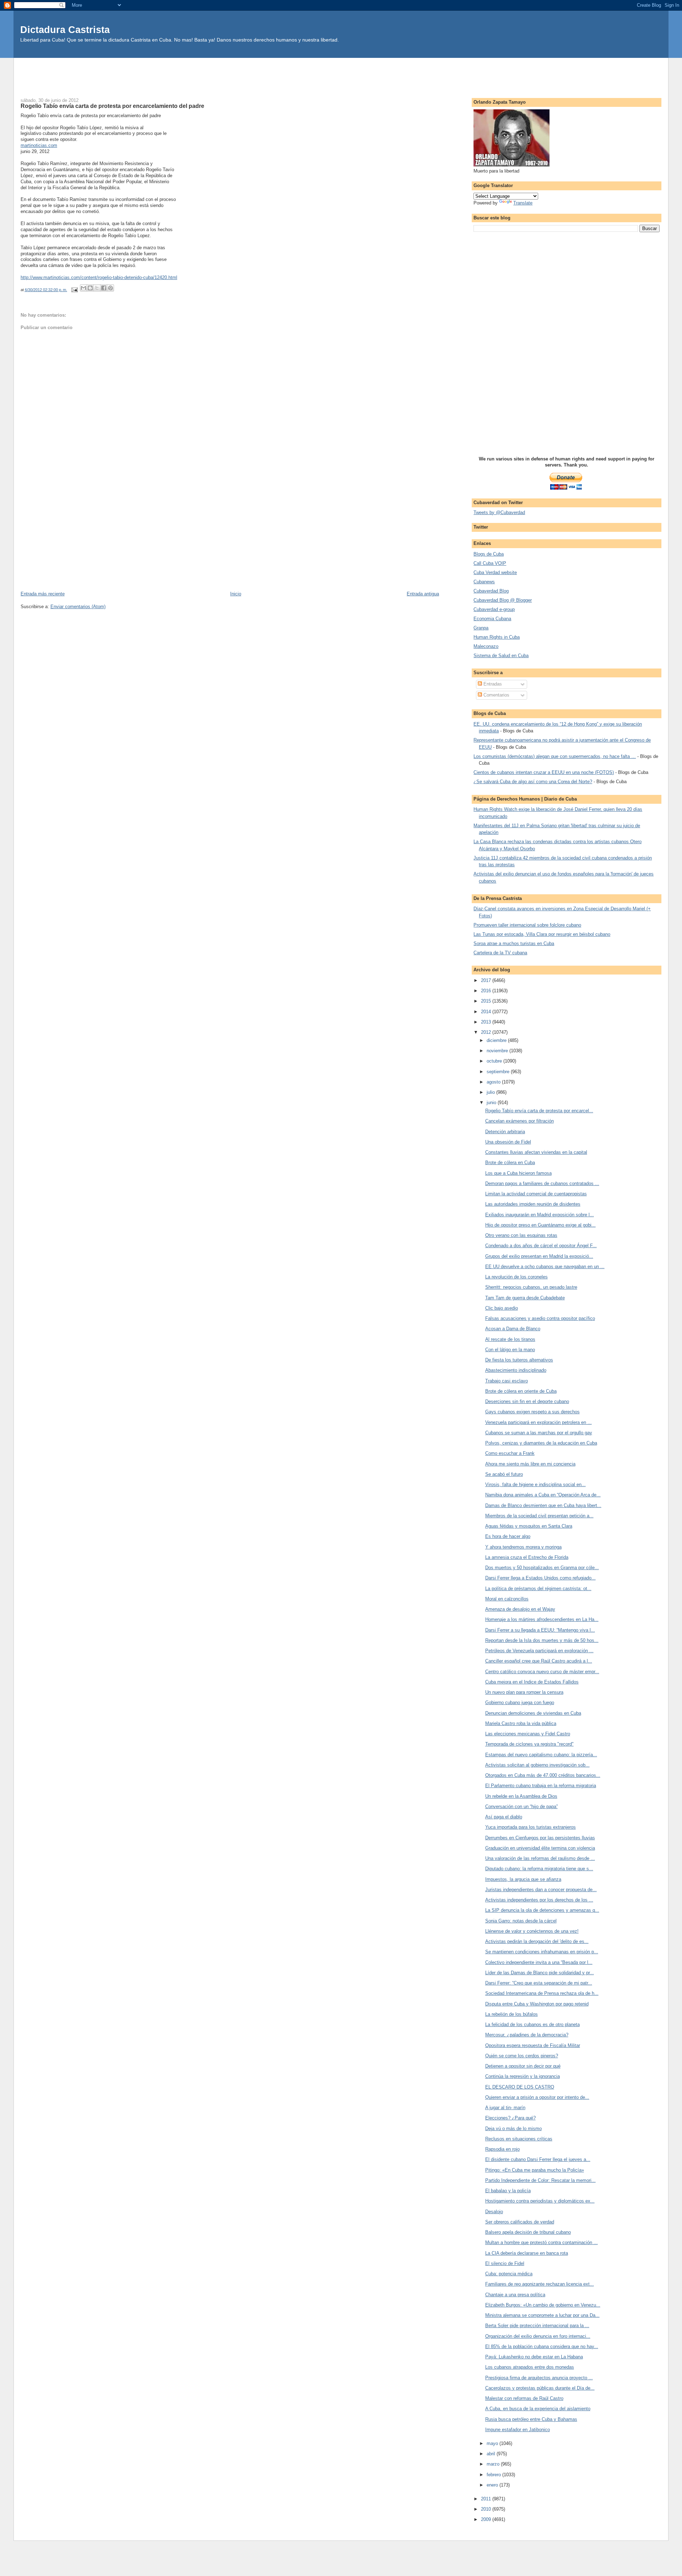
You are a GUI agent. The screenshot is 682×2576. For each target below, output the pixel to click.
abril (492, 2454)
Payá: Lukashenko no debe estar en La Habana (534, 2357)
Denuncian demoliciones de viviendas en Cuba (533, 1713)
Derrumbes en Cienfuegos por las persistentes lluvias (540, 1838)
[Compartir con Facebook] (104, 288)
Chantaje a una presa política (515, 2295)
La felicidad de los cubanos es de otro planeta (532, 2024)
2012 (487, 1032)
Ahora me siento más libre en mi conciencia (530, 1464)
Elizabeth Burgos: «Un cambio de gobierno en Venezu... (543, 2305)
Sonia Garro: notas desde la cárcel (521, 1921)
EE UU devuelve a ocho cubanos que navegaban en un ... (545, 1267)
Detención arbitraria (505, 1132)
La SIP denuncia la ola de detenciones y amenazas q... (542, 1910)
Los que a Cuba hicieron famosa (518, 1173)
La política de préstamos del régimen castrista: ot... (538, 1589)
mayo (493, 2443)
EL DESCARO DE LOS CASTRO (520, 2087)
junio (492, 1103)
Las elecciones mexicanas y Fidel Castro (528, 1734)
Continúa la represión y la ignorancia (523, 2076)
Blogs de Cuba (489, 554)
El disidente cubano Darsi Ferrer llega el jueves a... (538, 2159)
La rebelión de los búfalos (511, 2014)
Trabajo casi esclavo (507, 1381)
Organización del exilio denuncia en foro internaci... (538, 2336)
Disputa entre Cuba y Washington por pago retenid (537, 2004)
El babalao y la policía (508, 2191)
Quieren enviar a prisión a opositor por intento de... (537, 2097)
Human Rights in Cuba (497, 637)
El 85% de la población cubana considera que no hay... (542, 2346)
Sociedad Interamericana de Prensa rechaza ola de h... (542, 1993)
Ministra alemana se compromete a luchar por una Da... (542, 2315)
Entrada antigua (423, 594)
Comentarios (496, 695)
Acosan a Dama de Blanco (513, 1329)
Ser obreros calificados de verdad (520, 2222)
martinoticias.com (39, 145)
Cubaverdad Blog (491, 591)
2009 (487, 2519)
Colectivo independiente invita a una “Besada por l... (539, 1962)
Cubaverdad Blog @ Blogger (503, 600)
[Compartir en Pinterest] (110, 288)
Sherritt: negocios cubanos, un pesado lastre (531, 1287)
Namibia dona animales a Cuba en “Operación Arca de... (543, 1495)
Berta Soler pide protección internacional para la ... (537, 2326)
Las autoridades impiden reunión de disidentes (533, 1204)
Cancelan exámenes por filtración (519, 1121)
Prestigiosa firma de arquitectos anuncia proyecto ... (539, 2378)
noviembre (498, 1051)
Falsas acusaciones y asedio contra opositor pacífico (540, 1318)
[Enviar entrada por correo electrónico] (74, 290)
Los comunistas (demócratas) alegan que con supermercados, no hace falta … (555, 756)
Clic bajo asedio (502, 1308)
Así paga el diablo (504, 1817)
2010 (487, 2509)
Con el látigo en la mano (510, 1350)
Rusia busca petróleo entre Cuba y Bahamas (531, 2419)
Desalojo (494, 2212)
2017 (487, 980)
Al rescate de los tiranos (510, 1339)
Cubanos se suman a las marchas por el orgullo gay (539, 1433)
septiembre (499, 1072)
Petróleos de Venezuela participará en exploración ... (539, 1651)
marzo (494, 2464)
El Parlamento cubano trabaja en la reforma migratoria (541, 1786)
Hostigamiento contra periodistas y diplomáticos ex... (540, 2201)
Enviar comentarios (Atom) (78, 607)
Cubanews (484, 582)
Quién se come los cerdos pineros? (522, 2056)
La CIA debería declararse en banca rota (527, 2253)
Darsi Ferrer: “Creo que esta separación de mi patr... (539, 1983)
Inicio (236, 594)
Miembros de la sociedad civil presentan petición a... (539, 1516)
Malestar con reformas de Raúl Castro (524, 2398)
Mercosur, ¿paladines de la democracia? (527, 2035)
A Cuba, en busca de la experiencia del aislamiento (538, 2409)
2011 (487, 2499)
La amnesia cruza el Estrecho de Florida (527, 1557)
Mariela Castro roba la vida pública (521, 1723)
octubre (495, 1061)
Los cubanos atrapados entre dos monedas (530, 2367)
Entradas (492, 684)
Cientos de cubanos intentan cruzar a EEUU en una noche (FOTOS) (544, 772)
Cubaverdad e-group (494, 609)
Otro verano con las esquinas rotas (521, 1235)
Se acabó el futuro (504, 1474)
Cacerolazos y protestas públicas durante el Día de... (540, 2388)
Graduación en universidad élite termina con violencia (540, 1848)
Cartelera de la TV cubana (500, 953)
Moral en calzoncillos (507, 1599)
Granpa (481, 628)
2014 (487, 1012)
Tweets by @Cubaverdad (499, 512)
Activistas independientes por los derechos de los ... (539, 1900)
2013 (487, 1022)
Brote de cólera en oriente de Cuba (521, 1391)
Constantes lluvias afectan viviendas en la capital (536, 1152)
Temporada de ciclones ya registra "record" (529, 1744)
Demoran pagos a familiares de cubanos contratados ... (542, 1183)
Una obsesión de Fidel (508, 1142)
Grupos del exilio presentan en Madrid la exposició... (539, 1256)
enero (493, 2485)
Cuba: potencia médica (509, 2274)
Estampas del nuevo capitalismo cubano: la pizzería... (541, 1755)
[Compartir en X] (97, 288)
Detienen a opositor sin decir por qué (523, 2066)
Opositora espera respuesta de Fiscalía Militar (533, 2045)
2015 (487, 1001)
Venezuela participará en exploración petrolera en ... (538, 1422)
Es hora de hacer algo (508, 1536)
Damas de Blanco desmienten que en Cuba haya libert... (543, 1505)
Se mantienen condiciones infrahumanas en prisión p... (542, 1952)
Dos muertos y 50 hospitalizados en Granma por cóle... (542, 1568)
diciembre (497, 1040)
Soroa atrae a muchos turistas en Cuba (514, 943)
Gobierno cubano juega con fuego (520, 1702)
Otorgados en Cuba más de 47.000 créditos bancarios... (543, 1775)
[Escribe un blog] (90, 288)
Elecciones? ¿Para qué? (510, 2118)
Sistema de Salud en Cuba (501, 656)
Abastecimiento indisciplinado (516, 1370)
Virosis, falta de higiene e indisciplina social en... (535, 1485)
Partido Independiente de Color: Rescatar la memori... (540, 2180)
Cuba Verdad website (495, 572)
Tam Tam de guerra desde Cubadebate (525, 1298)
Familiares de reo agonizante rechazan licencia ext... (540, 2284)
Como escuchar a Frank (510, 1453)
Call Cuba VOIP (490, 563)
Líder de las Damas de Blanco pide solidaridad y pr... (540, 1973)
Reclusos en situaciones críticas (519, 2139)
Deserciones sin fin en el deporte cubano (527, 1401)
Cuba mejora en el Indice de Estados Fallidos (532, 1682)
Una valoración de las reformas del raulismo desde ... (540, 1858)
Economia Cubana (492, 619)
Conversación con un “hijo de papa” (521, 1807)
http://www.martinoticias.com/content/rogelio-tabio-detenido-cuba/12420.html (99, 277)
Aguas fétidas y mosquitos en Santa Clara (529, 1526)
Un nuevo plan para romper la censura (524, 1692)
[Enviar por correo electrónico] (83, 288)
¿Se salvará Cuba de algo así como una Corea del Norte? (533, 782)
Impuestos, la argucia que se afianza (523, 1879)
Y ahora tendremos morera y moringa (523, 1547)
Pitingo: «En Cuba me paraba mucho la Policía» (535, 2170)
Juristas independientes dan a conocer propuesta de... (541, 1890)
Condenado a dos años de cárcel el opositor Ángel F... (541, 1246)
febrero (494, 2475)
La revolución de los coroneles (516, 1277)
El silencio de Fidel (505, 2263)
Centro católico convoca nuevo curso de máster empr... (542, 1672)
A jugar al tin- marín (505, 2108)
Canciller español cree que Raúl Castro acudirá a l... (539, 1661)
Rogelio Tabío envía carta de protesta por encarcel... (539, 1111)
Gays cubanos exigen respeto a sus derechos (532, 1412)
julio (491, 1092)
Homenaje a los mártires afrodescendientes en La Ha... (542, 1619)
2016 (487, 991)
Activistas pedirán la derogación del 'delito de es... (537, 1941)
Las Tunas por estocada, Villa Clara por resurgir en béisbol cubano (542, 934)
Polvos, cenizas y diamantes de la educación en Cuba (541, 1443)
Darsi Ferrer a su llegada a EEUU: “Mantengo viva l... (540, 1630)
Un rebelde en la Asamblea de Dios (521, 1796)
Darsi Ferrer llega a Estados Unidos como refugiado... (540, 1578)
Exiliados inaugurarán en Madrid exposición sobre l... (540, 1215)
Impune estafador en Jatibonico (518, 2430)
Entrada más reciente (43, 594)
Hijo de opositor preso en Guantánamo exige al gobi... (540, 1225)
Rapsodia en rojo (502, 2149)
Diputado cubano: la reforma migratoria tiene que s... (539, 1869)
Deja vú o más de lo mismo (513, 2129)
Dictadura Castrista (65, 30)
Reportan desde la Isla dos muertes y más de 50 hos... (542, 1640)
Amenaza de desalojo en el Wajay (520, 1609)
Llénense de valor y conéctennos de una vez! (532, 1931)
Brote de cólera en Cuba (510, 1163)
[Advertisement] (341, 74)
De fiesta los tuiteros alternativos (519, 1360)
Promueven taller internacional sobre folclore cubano (527, 925)
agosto (494, 1082)
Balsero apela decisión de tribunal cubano (528, 2232)
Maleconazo (486, 646)
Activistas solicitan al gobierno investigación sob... (537, 1765)
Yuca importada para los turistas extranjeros (531, 1827)
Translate (523, 203)
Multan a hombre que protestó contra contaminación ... (542, 2242)
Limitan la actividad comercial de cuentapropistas (536, 1194)
